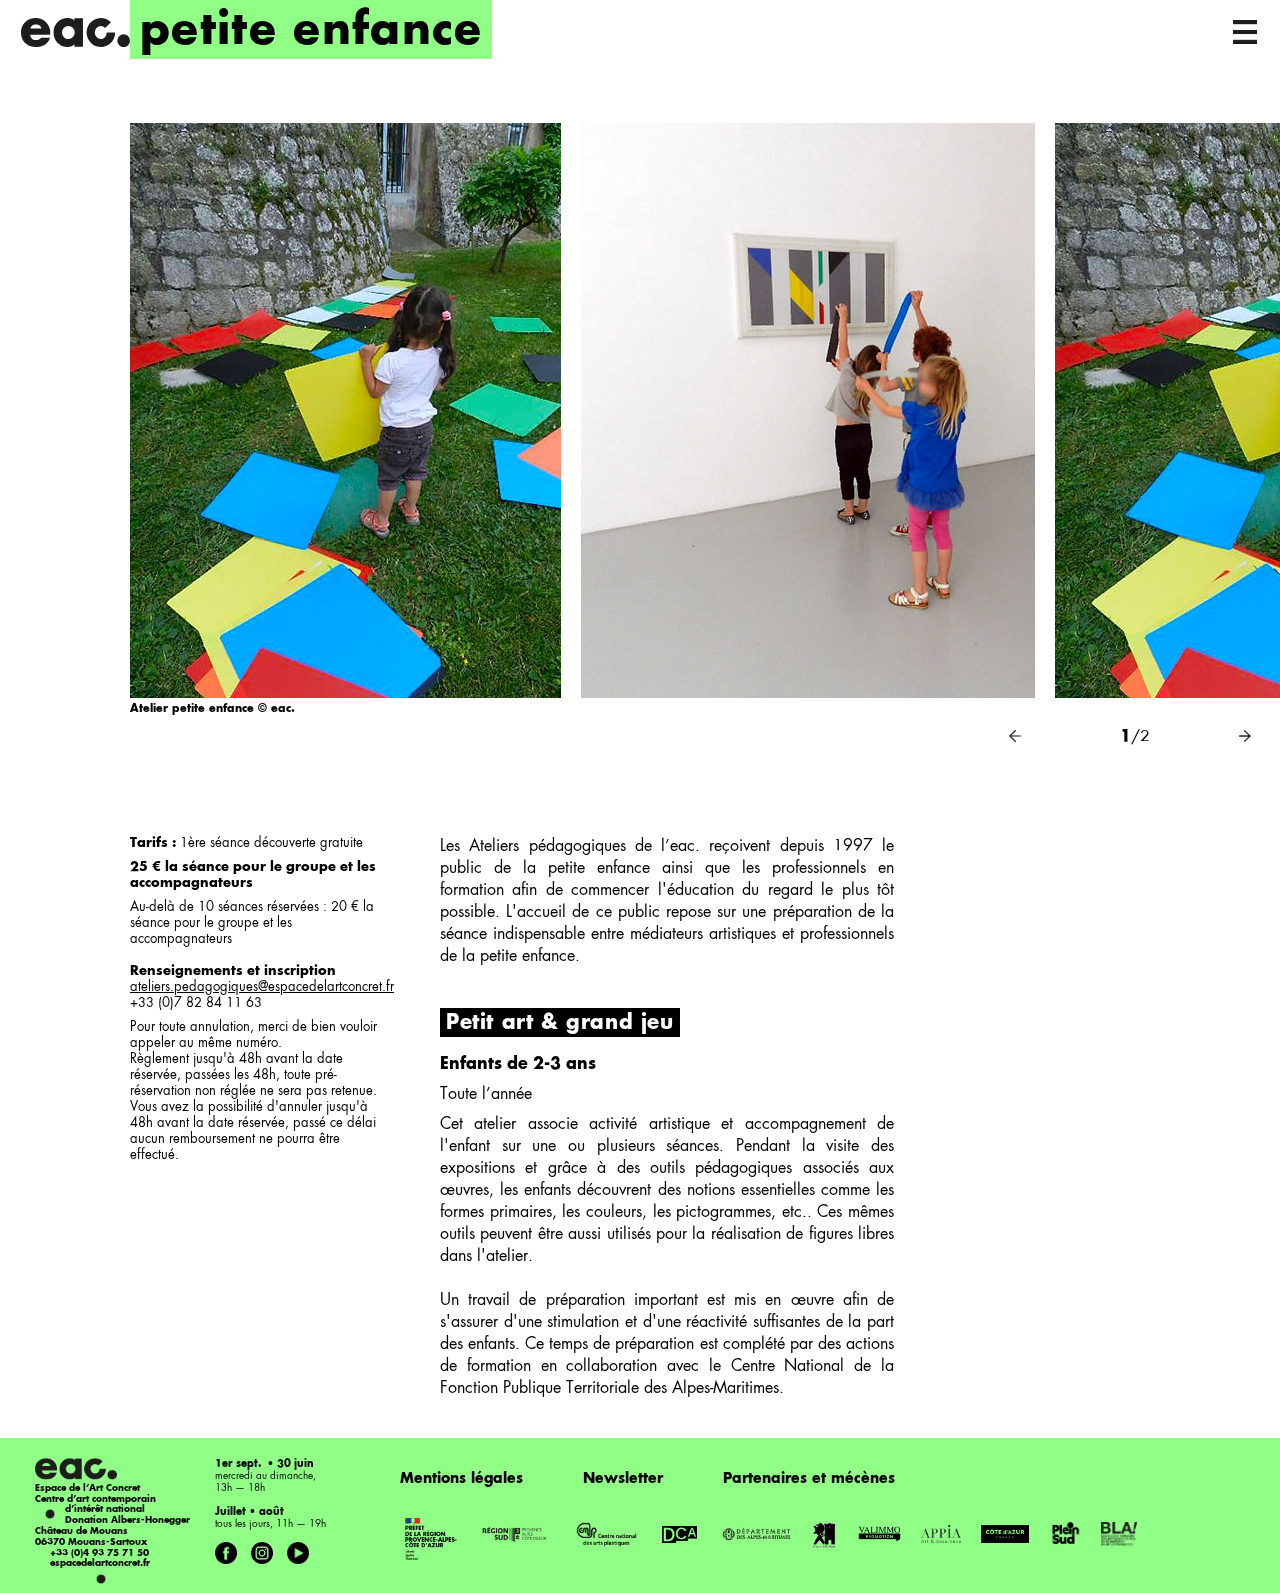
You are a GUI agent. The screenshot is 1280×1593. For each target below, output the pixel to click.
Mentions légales (461, 1479)
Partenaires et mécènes (809, 1479)
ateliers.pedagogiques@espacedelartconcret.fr (262, 987)
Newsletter (623, 1479)
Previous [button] (1015, 736)
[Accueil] (75, 32)
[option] (345, 440)
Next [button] (1245, 736)
